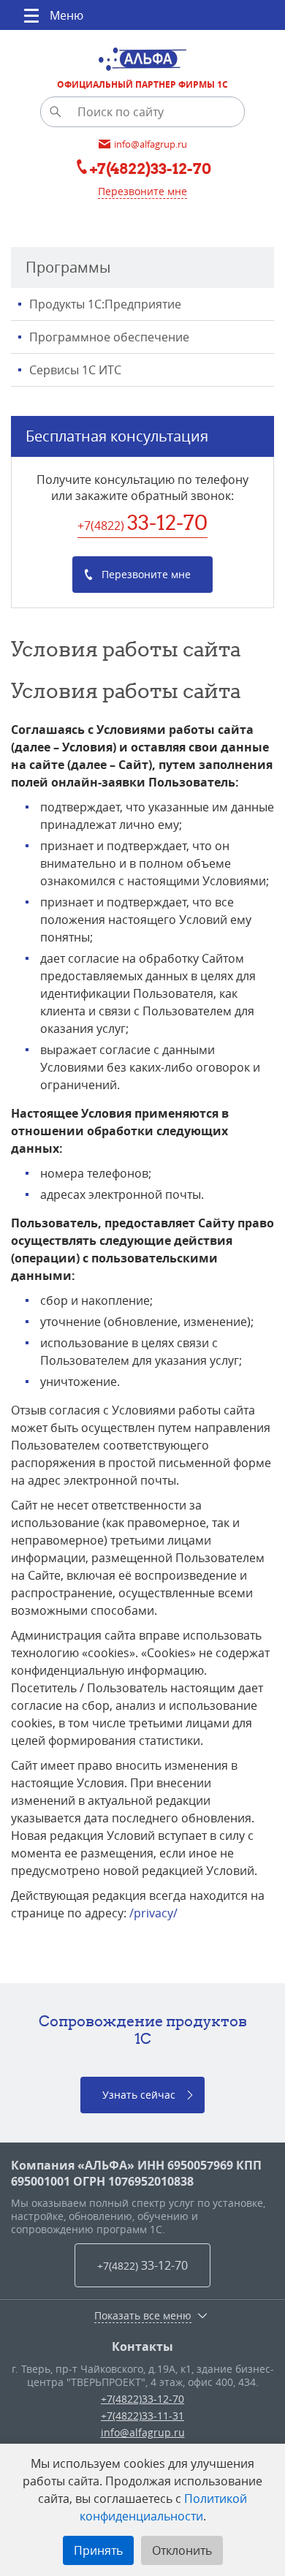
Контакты (142, 2346)
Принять (98, 2550)
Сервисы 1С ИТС (75, 370)
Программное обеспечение (109, 337)
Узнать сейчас (139, 2095)
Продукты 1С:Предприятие (105, 304)
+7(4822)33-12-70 (142, 2399)
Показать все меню (143, 2316)
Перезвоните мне (142, 191)
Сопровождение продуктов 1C (143, 2030)
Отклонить (182, 2550)
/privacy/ (153, 1913)
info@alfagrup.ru (143, 2432)
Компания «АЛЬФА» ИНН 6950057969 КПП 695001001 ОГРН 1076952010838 (136, 2173)
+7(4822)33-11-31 (142, 2416)
